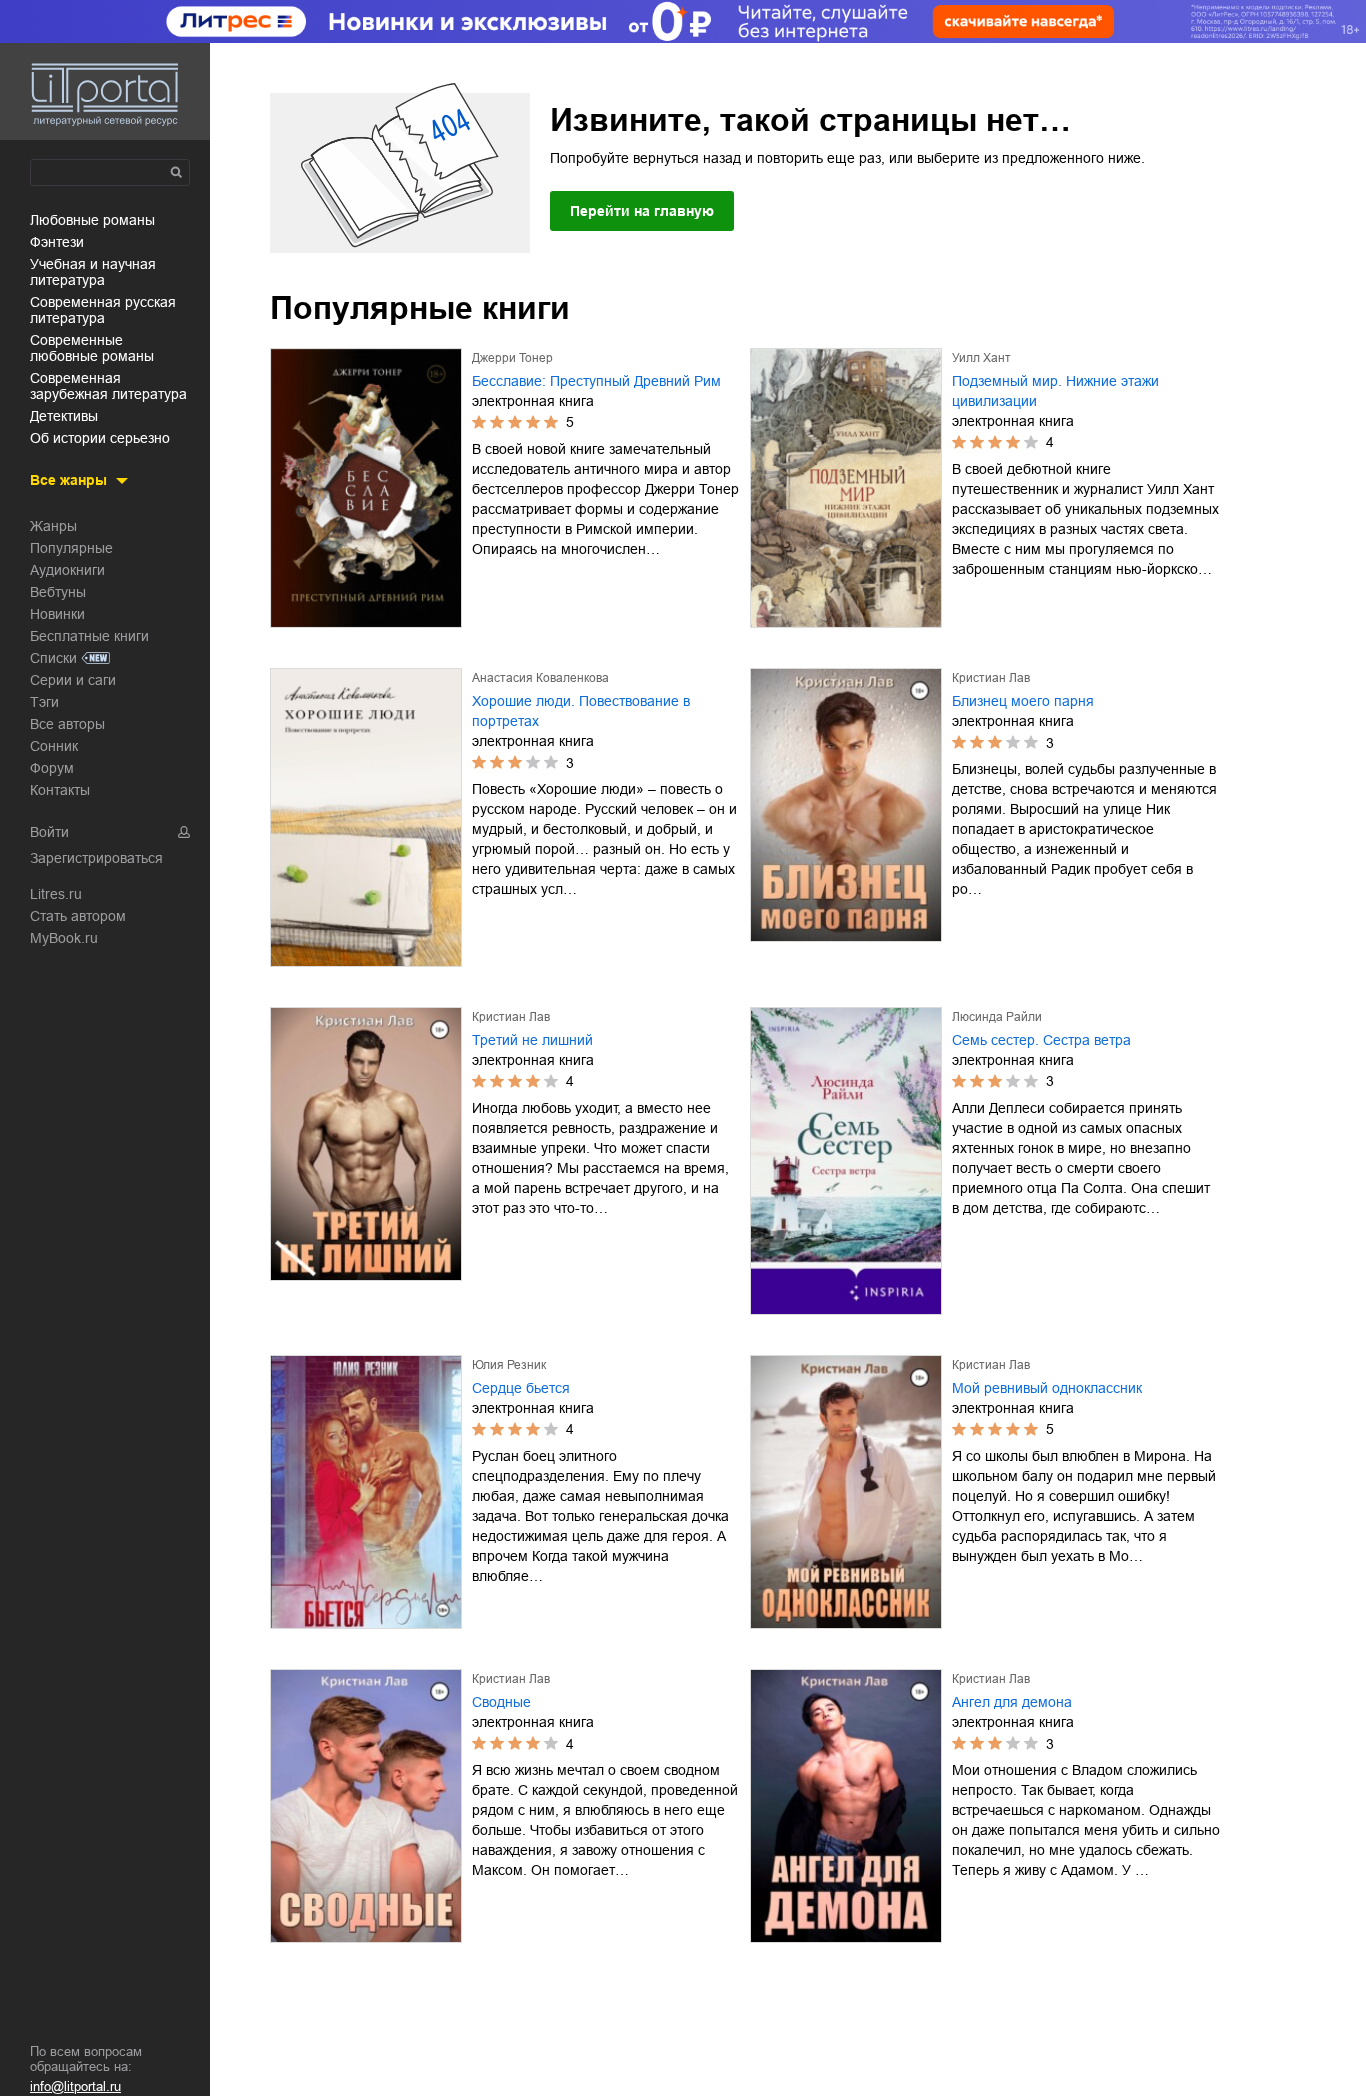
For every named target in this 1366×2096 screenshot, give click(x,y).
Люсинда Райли (997, 1017)
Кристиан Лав (991, 678)
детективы (64, 416)
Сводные (501, 1702)
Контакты (60, 790)
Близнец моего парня (1023, 701)
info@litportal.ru (75, 2086)
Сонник (54, 746)
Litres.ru (56, 894)
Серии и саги (73, 680)
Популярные (71, 548)
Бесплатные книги (89, 636)
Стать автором (78, 916)
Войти (49, 832)
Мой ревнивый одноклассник (1047, 1388)
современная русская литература (103, 310)
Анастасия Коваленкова (540, 678)
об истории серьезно (100, 438)
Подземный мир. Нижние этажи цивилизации (1055, 391)
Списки (53, 658)
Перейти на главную (642, 211)
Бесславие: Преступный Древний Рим (596, 381)
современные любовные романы (92, 348)
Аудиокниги (67, 570)
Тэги (44, 702)
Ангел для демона (1012, 1702)
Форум (52, 768)
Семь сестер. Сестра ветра (1041, 1040)
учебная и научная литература (93, 272)
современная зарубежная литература (108, 386)
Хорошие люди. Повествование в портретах (581, 711)
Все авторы (67, 724)
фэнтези (57, 242)
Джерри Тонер (512, 358)
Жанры (53, 526)
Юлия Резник (509, 1365)
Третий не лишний (532, 1040)
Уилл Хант (981, 358)
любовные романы (92, 220)
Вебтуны (58, 592)
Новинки (57, 614)
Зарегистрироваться (96, 858)
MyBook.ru (64, 938)
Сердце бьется (521, 1388)
